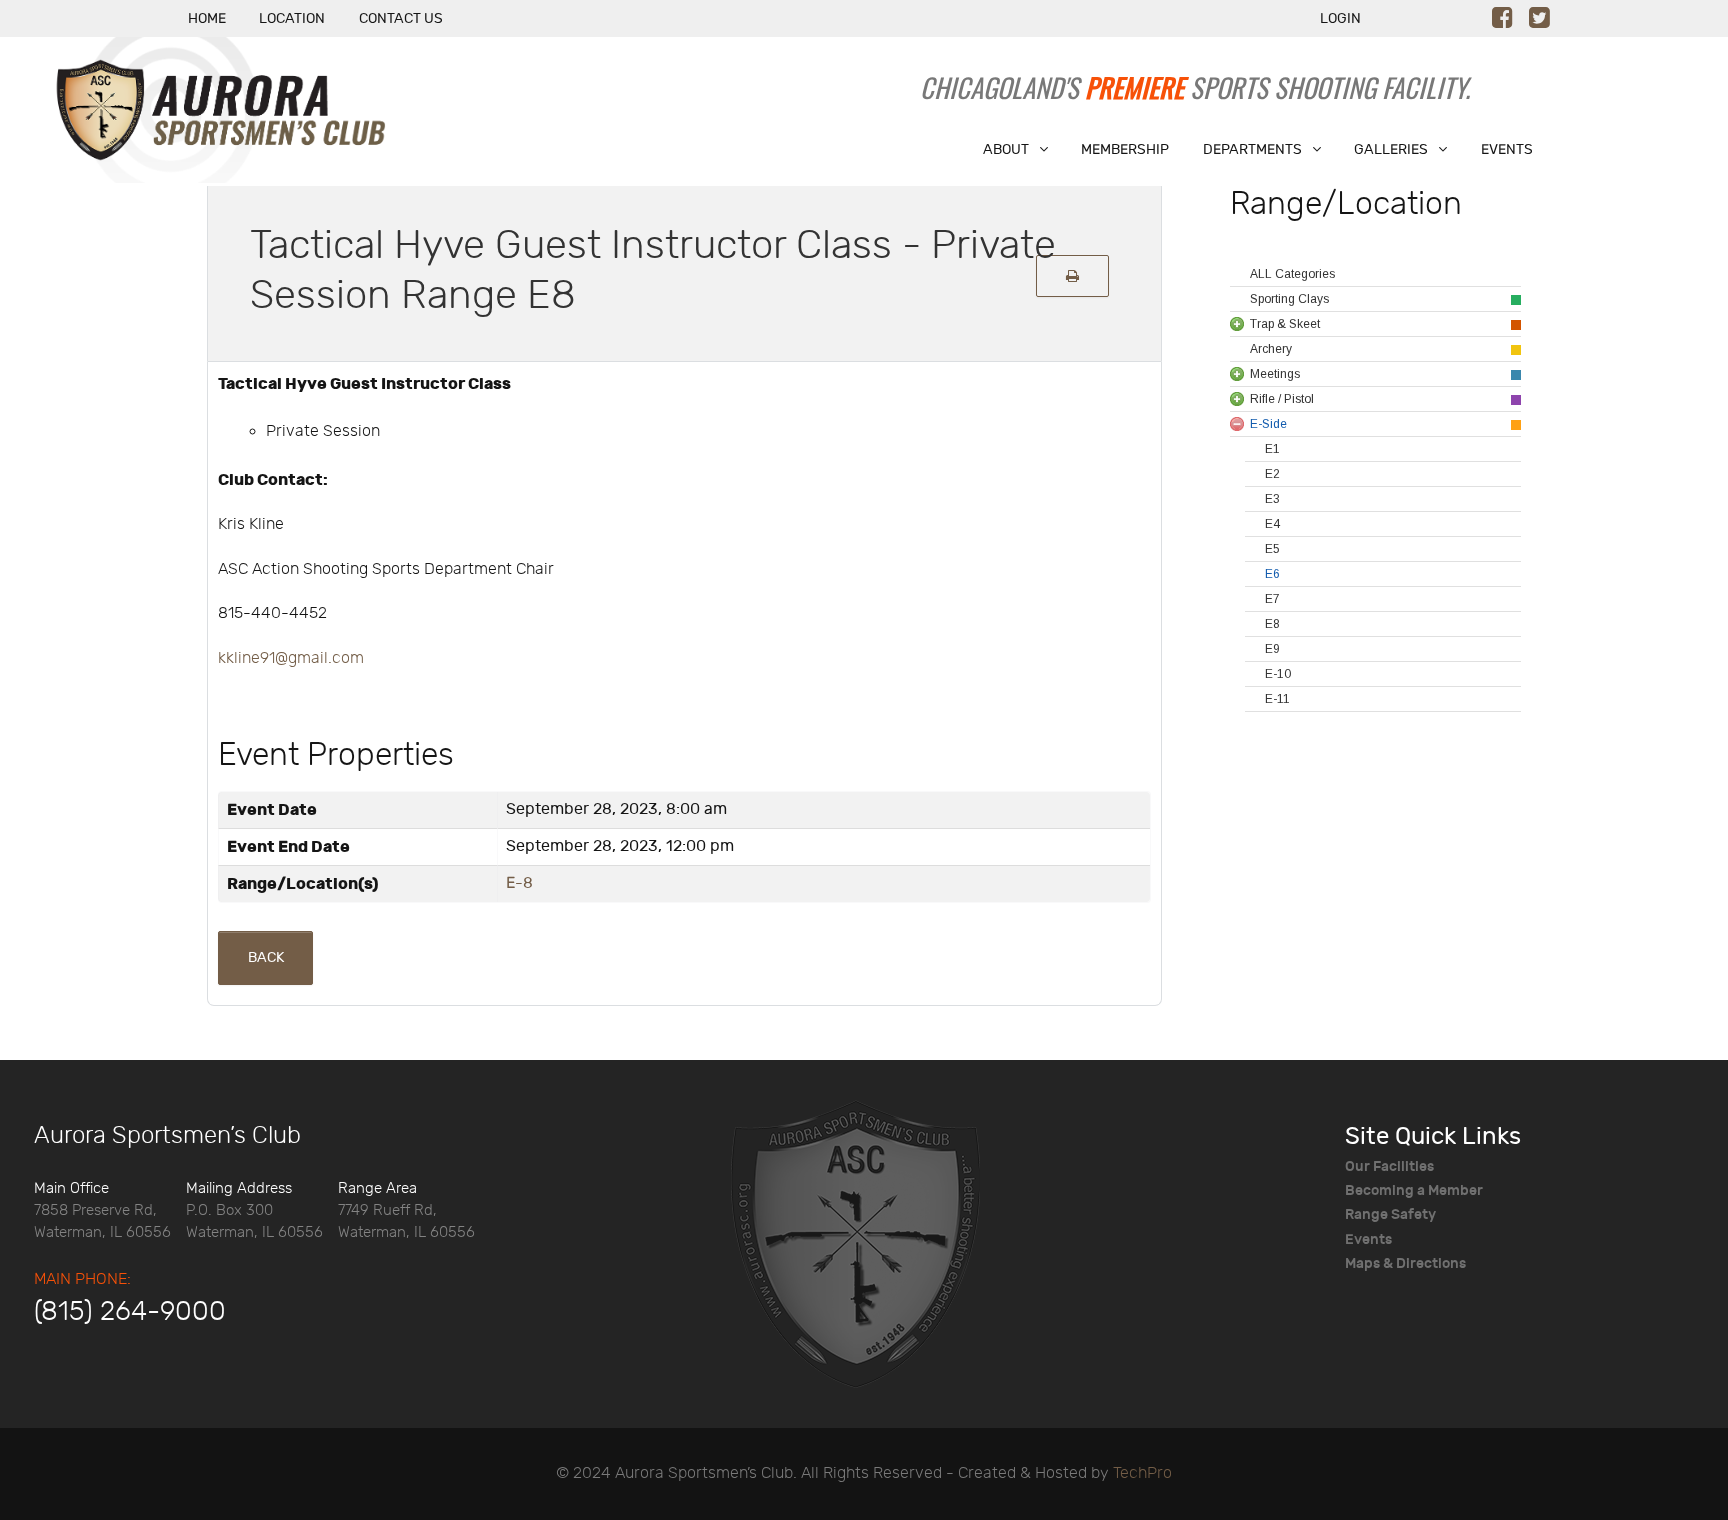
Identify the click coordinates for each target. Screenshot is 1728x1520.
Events (1368, 1239)
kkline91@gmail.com (291, 658)
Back (266, 957)
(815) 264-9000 (130, 1312)
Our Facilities (1389, 1166)
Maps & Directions (1405, 1263)
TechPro (1142, 1473)
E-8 (519, 883)
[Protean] (855, 1242)
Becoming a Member (1414, 1190)
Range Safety (1390, 1214)
